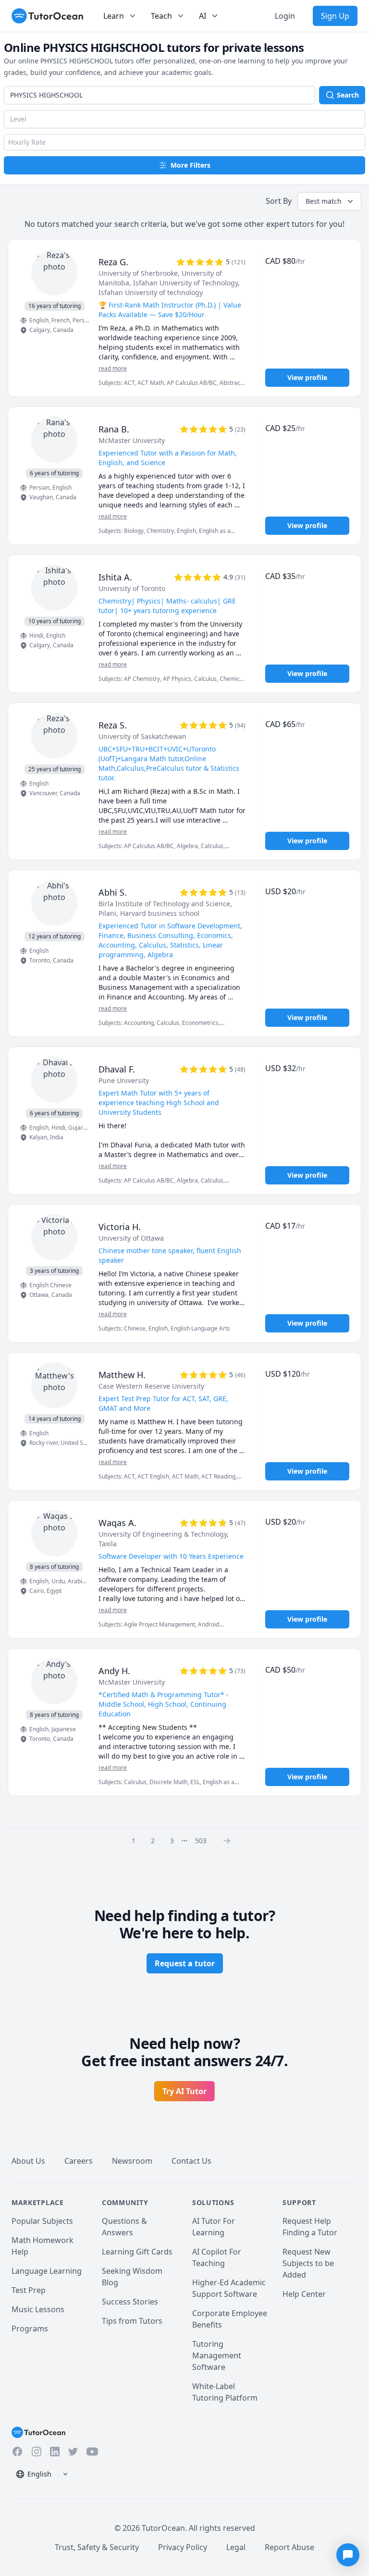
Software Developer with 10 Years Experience (171, 1556)
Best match (324, 201)
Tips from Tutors (132, 2321)
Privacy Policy (183, 2547)
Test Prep (29, 2290)
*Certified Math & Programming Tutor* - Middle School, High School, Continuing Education (164, 1704)
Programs (30, 2329)
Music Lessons (38, 2309)
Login (285, 16)
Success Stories (130, 2302)
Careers (79, 2161)
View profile (307, 377)
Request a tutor (185, 1963)
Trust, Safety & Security (97, 2547)
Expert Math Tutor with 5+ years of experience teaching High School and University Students (159, 1103)
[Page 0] (230, 1840)
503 (201, 1841)
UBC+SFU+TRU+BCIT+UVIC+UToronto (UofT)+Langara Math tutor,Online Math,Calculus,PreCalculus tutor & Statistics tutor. (169, 763)
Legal (236, 2547)
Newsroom (132, 2161)
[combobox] (160, 95)
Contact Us (191, 2161)
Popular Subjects (42, 2221)
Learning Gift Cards (137, 2252)
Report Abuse (289, 2547)
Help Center (304, 2294)
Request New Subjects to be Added (308, 2263)
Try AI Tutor (184, 2091)
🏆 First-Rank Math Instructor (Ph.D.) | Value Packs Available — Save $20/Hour (170, 310)
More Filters (191, 165)
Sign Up (335, 16)
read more (113, 369)
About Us (28, 2161)
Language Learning (47, 2271)
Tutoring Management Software (217, 2355)
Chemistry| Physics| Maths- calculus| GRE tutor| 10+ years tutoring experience (167, 606)
